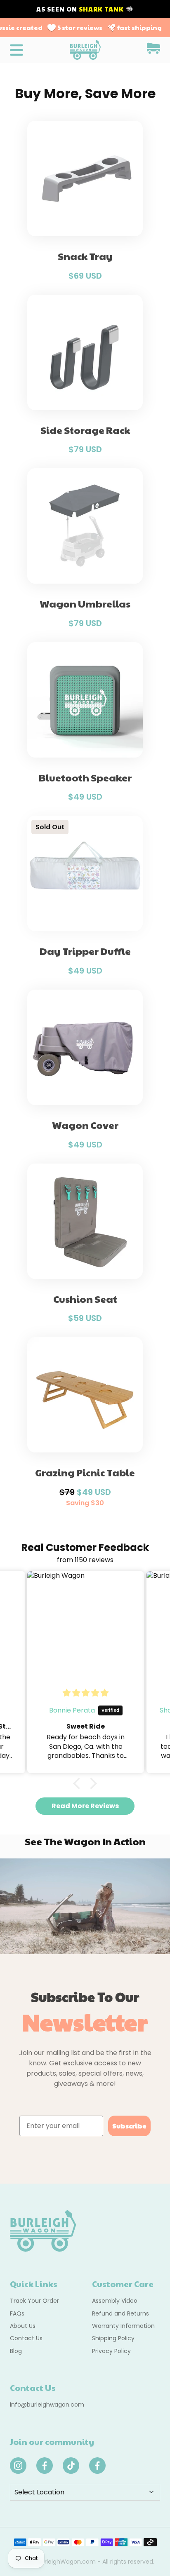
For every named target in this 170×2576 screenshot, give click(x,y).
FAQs (17, 2313)
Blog (16, 2351)
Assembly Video (115, 2301)
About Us (23, 2326)
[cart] (153, 50)
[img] (86, 1693)
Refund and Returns (120, 2313)
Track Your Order (34, 2301)
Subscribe (129, 2126)
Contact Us (26, 2338)
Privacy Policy (111, 2351)
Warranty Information (123, 2326)
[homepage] (85, 50)
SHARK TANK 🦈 (106, 9)
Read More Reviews (85, 1806)
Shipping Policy (113, 2338)
